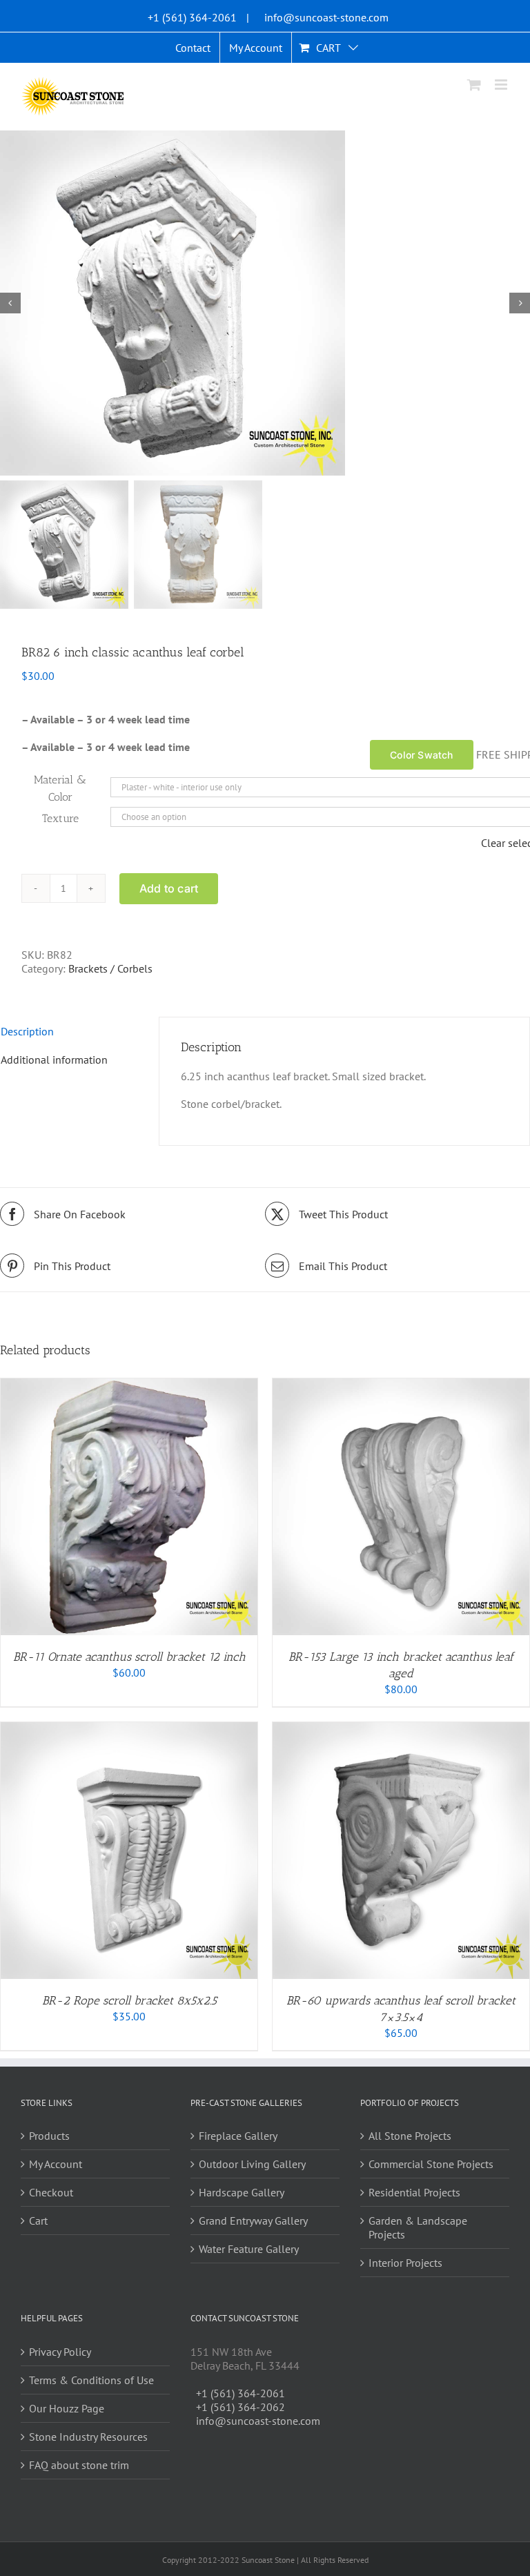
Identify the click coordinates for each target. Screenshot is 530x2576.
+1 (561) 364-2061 (192, 17)
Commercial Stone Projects (431, 2164)
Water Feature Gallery (249, 2249)
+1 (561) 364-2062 (241, 2407)
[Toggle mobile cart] (474, 85)
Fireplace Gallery (238, 2136)
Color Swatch (422, 755)
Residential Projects (414, 2192)
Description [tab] (27, 1031)
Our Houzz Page (67, 2408)
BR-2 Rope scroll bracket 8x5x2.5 (129, 2000)
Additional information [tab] (54, 1060)
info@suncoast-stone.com (326, 17)
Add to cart (169, 888)
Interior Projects (405, 2263)
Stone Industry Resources (88, 2437)
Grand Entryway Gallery (253, 2221)
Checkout (51, 2192)
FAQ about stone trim (79, 2465)
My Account (56, 2164)
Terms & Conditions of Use (91, 2380)
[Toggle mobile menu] (502, 85)
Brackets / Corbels (110, 968)
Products (49, 2136)
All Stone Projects (410, 2136)
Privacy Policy (60, 2352)
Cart (38, 2221)
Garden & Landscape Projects (418, 2227)
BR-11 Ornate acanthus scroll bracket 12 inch (129, 1657)
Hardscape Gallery (242, 2192)
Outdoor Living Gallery (252, 2164)
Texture (60, 818)
